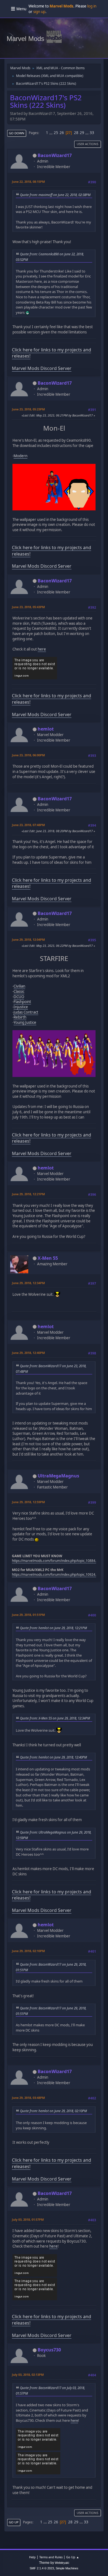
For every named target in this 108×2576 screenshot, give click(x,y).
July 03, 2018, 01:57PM (28, 2219)
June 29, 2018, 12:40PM (28, 1353)
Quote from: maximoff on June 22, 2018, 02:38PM (55, 195)
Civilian (19, 986)
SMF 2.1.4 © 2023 (42, 2568)
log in (92, 6)
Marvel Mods (25, 39)
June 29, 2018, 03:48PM (28, 2098)
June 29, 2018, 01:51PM (28, 1615)
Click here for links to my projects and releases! (52, 353)
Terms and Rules (51, 2557)
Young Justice (25, 1022)
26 (62, 133)
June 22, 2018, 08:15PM (28, 182)
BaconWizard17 (55, 155)
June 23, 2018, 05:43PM (28, 607)
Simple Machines (67, 2568)
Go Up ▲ (73, 2557)
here (42, 649)
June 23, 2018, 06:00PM (28, 755)
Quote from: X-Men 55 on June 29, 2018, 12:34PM (55, 1718)
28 (76, 133)
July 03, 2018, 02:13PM (28, 2375)
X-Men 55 (48, 1258)
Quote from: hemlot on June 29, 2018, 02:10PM (53, 2111)
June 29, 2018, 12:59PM (28, 1502)
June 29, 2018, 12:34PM (28, 1283)
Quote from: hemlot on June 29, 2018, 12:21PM (53, 1628)
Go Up (14, 2522)
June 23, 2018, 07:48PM (28, 825)
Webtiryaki (62, 2563)
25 (56, 133)
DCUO (19, 997)
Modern (20, 456)
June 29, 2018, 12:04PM (28, 939)
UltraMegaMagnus (58, 1476)
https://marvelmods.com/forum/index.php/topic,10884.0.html (59, 1561)
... (51, 133)
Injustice (21, 1007)
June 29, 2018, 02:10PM (28, 1951)
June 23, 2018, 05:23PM (28, 409)
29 (82, 133)
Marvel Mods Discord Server (42, 368)
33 (92, 133)
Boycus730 (49, 2350)
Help (32, 2557)
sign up (39, 12)
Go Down (17, 133)
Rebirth (20, 1017)
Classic (19, 991)
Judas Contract (26, 1012)
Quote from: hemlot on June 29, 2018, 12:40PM (53, 1757)
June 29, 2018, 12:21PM (28, 1194)
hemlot (46, 729)
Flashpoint (22, 1002)
